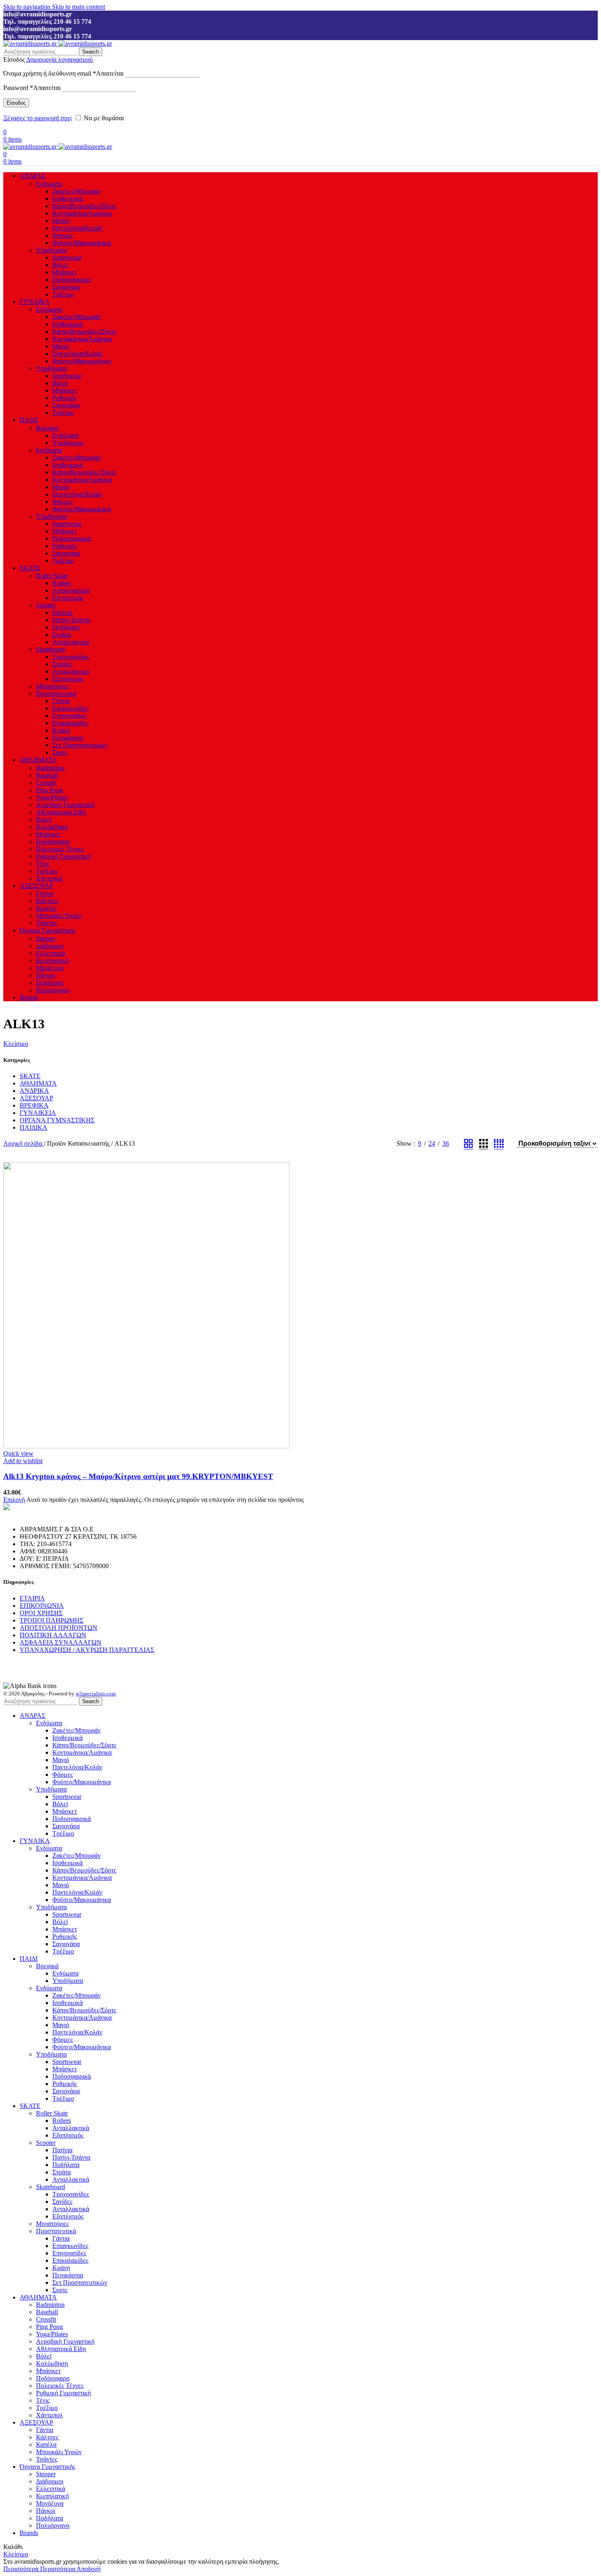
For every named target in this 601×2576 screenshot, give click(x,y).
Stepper (46, 938)
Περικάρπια (68, 738)
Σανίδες (62, 664)
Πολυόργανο (53, 990)
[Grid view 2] (469, 1144)
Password (32, 88)
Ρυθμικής (65, 398)
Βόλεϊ (60, 265)
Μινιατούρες (52, 686)
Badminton (50, 768)
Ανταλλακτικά (71, 590)
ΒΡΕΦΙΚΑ (34, 1105)
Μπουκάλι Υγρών (59, 916)
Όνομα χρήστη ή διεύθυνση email (63, 73)
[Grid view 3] (484, 1144)
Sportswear (67, 257)
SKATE (30, 1076)
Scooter (46, 605)
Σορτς (60, 752)
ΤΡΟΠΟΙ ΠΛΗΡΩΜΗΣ (52, 1620)
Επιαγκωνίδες (70, 708)
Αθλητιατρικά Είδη (61, 812)
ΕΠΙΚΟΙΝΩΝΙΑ (42, 1606)
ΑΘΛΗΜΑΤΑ (38, 1083)
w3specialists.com (96, 1694)
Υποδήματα (51, 250)
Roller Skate (52, 576)
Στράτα (62, 635)
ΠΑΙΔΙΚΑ (34, 1127)
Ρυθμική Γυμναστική (63, 856)
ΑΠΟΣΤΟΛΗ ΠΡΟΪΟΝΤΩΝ (58, 1628)
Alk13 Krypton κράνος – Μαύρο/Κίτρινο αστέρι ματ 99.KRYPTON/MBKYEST (138, 1476)
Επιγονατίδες (69, 716)
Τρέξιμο (63, 294)
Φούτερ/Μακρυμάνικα (82, 243)
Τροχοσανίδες (71, 657)
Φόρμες (63, 235)
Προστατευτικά (56, 693)
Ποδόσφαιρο (53, 842)
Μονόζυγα (50, 968)
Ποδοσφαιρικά (72, 280)
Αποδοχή (89, 2569)
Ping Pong (49, 790)
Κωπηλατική (52, 961)
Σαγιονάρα (66, 287)
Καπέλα (46, 908)
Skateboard (50, 649)
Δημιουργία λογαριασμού (59, 60)
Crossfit (46, 783)
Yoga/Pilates (52, 797)
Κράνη (61, 730)
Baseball (47, 775)
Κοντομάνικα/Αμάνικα (82, 213)
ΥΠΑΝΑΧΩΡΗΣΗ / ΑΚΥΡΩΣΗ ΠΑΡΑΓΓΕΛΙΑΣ (87, 1650)
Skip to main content (78, 7)
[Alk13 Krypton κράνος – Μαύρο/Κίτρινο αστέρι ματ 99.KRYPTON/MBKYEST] (146, 1446)
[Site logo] (31, 44)
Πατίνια (62, 613)
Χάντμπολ (49, 878)
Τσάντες (47, 923)
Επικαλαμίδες (70, 723)
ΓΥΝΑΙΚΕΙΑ (38, 1113)
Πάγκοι (46, 975)
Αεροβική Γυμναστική (65, 805)
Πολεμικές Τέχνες (60, 849)
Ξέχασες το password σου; (38, 118)
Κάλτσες (47, 901)
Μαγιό (61, 221)
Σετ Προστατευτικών (80, 745)
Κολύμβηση (52, 827)
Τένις (43, 864)
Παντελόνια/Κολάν (77, 228)
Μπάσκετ (65, 272)
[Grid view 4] (499, 1144)
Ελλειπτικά (50, 953)
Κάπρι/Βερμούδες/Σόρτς (84, 206)
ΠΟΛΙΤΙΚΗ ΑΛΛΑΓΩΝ (53, 1635)
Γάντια (61, 701)
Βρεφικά (47, 428)
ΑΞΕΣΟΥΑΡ (36, 1098)
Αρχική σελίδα (24, 1143)
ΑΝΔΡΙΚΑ (34, 1091)
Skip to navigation (28, 7)
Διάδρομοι (50, 946)
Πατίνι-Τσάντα (71, 620)
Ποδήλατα (66, 627)
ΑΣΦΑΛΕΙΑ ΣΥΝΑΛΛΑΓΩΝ (61, 1642)
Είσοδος (16, 103)
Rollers (62, 583)
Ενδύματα (49, 184)
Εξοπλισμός (68, 598)
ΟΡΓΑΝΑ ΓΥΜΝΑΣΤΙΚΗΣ (57, 1120)
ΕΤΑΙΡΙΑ (32, 1598)
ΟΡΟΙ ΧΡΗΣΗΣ (41, 1613)
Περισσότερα (39, 2569)
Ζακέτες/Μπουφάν (76, 191)
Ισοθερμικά (67, 199)
